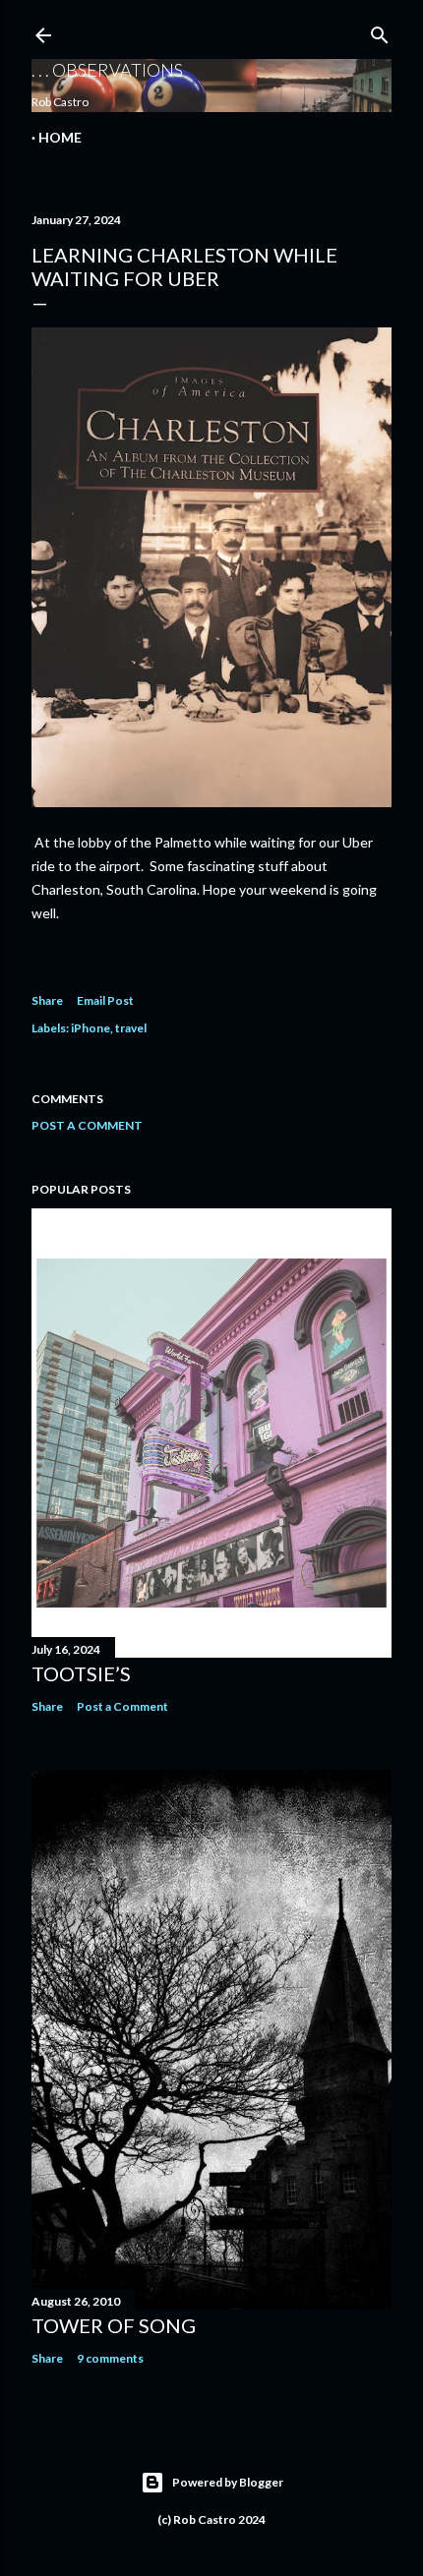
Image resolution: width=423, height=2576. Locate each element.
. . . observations (107, 70)
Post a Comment (87, 1125)
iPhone (91, 1028)
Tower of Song (114, 2325)
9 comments (110, 2358)
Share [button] (47, 1000)
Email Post (105, 1000)
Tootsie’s (81, 1673)
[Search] (380, 31)
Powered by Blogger (228, 2482)
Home (60, 137)
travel (131, 1028)
